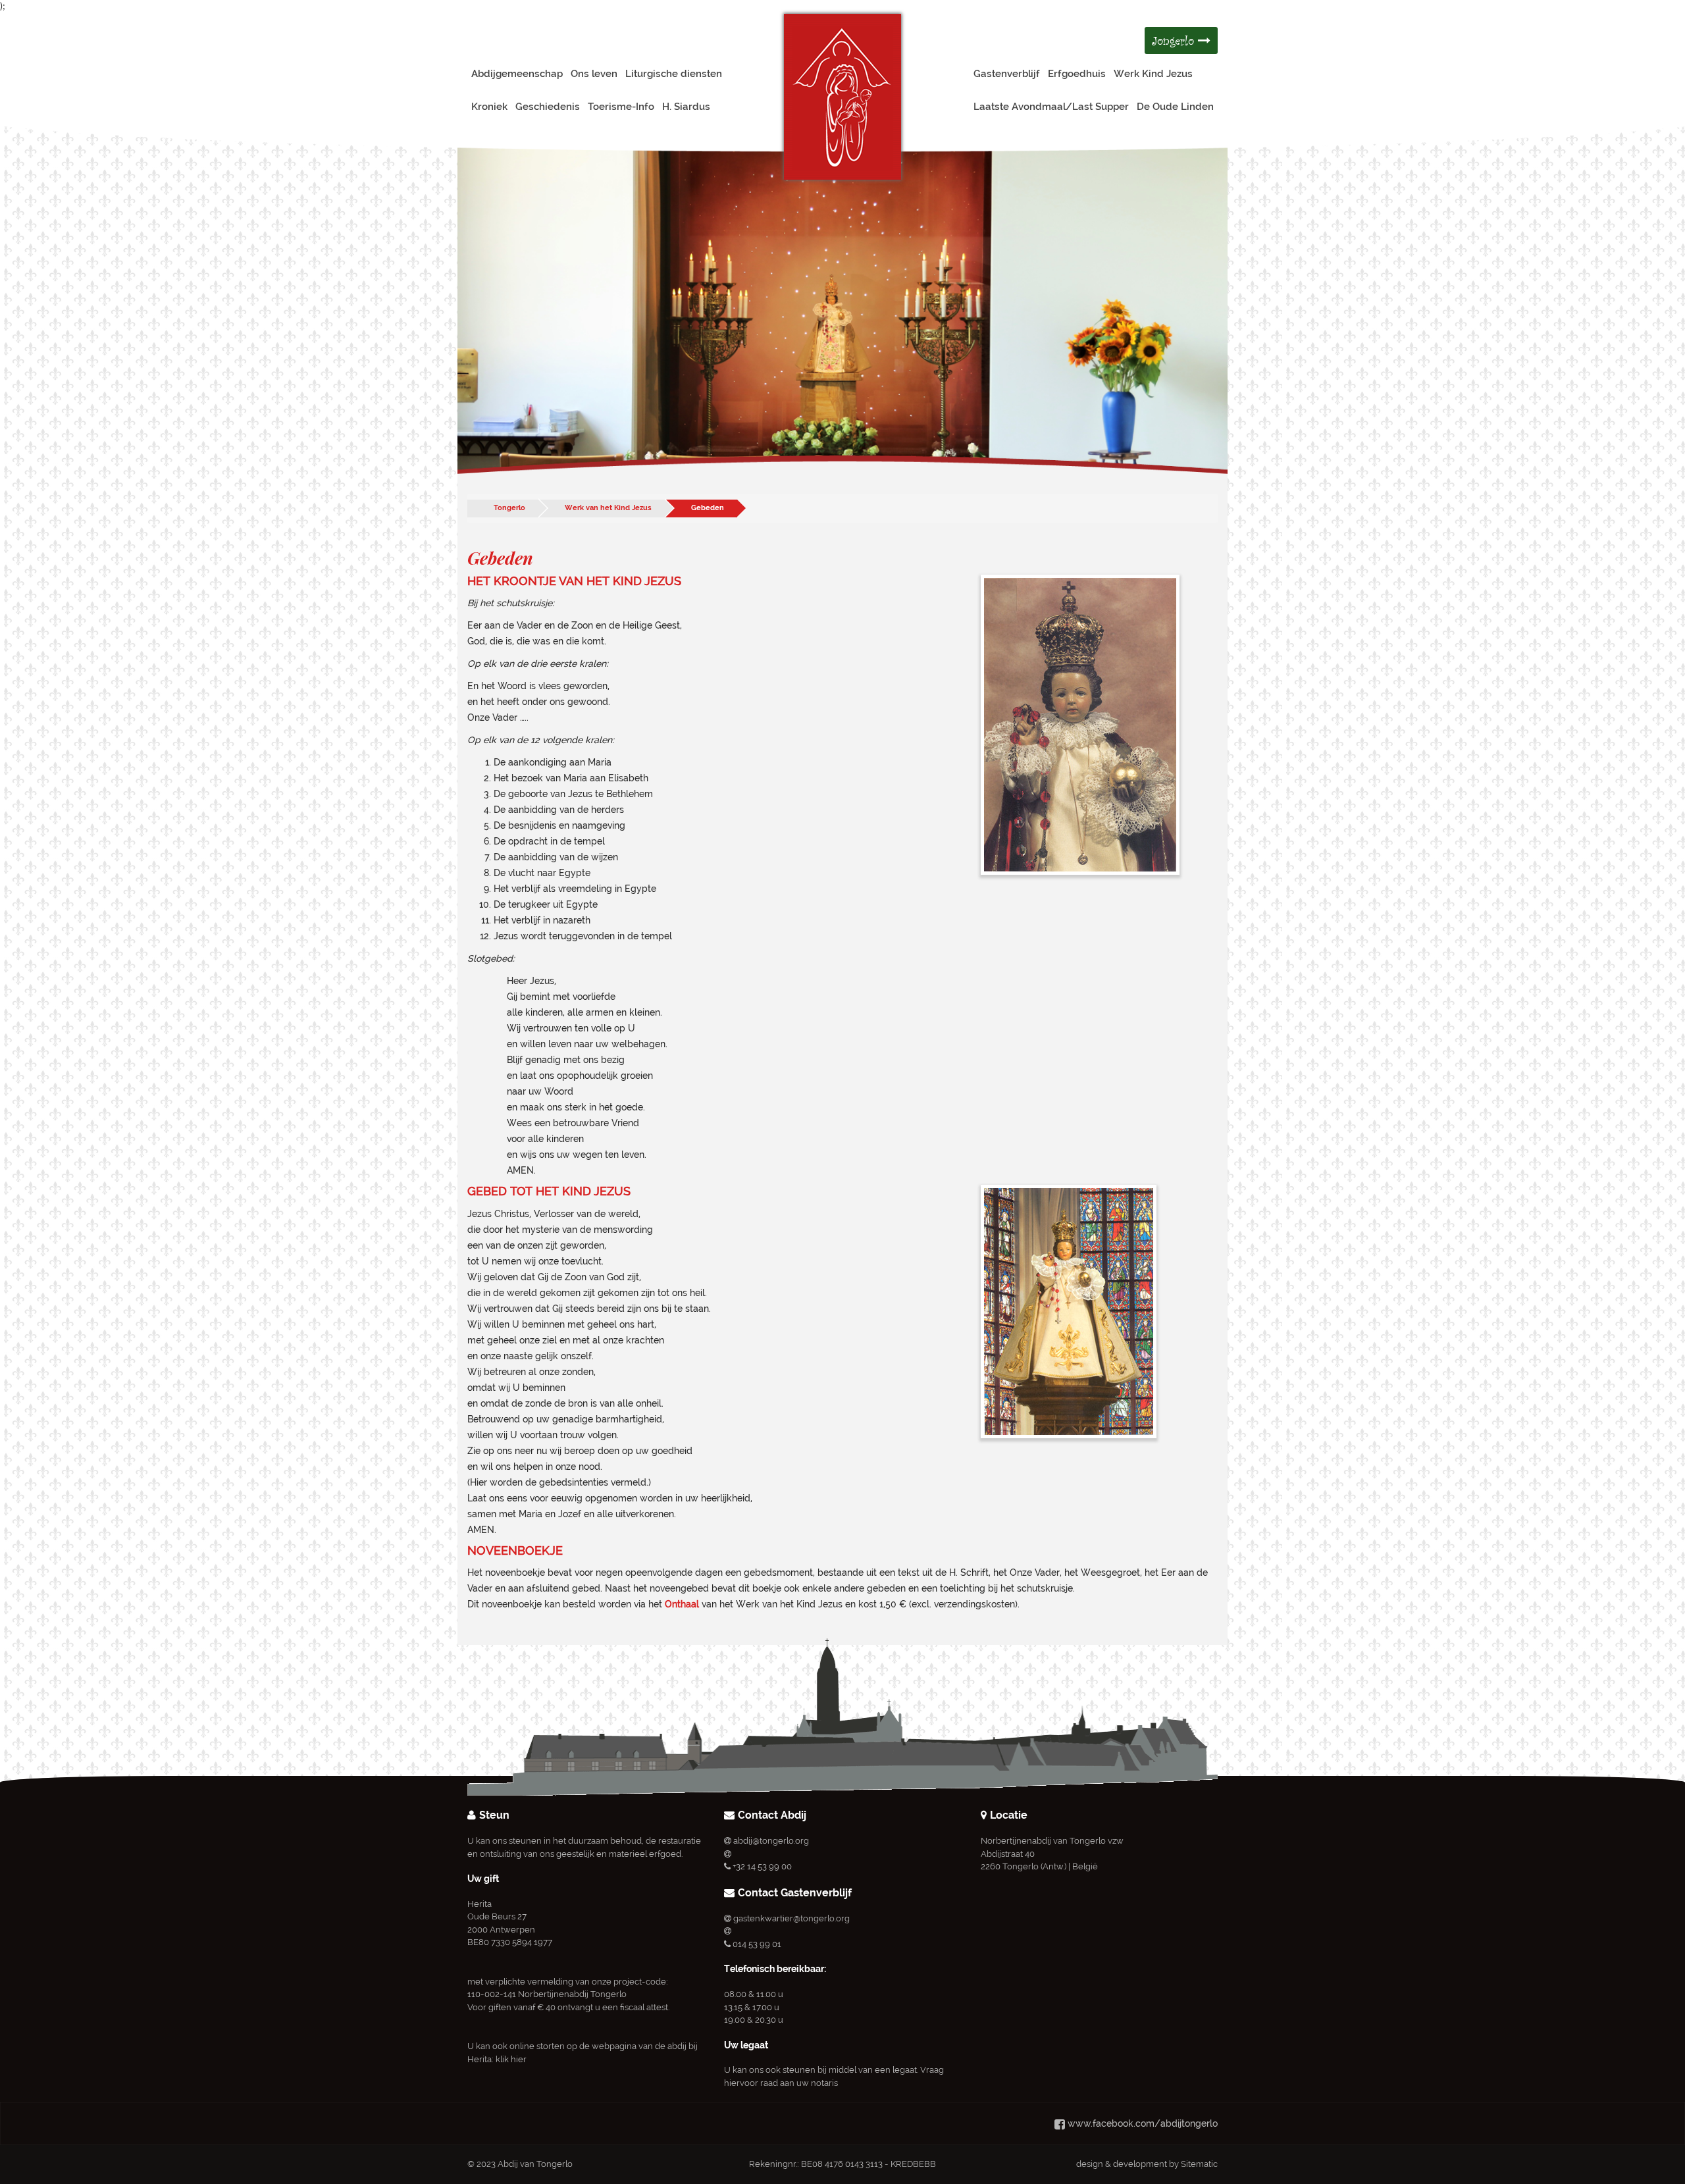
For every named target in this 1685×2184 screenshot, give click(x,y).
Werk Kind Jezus (1153, 74)
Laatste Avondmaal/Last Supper (1051, 107)
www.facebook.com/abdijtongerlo (1143, 2123)
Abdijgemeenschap (517, 74)
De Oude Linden (1175, 107)
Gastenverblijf (1007, 74)
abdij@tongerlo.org (771, 1841)
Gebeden (708, 508)
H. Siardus (686, 107)
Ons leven (594, 74)
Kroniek (489, 107)
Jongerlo (1175, 40)
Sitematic (1199, 2164)
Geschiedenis (548, 107)
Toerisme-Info (621, 107)
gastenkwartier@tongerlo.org (791, 1918)
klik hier (511, 2059)
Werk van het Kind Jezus (608, 508)
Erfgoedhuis (1077, 74)
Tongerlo (509, 508)
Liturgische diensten (674, 74)
